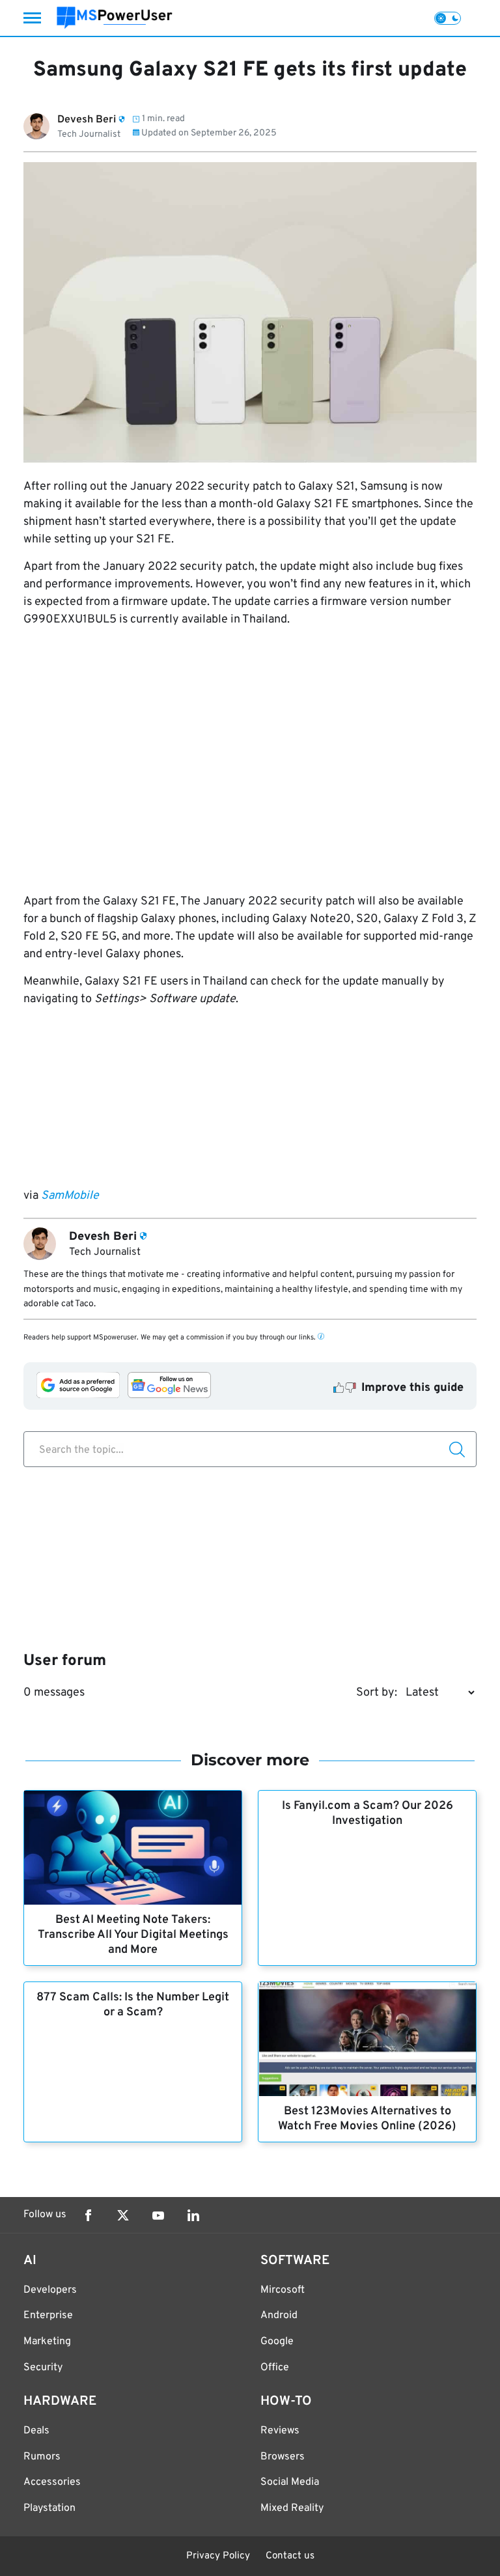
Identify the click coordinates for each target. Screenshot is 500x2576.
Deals (36, 2431)
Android (279, 2316)
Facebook (88, 2215)
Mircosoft (283, 2290)
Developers (50, 2290)
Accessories (52, 2482)
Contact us (290, 2556)
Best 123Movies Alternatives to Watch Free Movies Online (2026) (367, 2119)
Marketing (47, 2342)
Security (43, 2368)
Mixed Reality (292, 2508)
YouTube (158, 2215)
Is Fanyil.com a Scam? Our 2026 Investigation (368, 1813)
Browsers (283, 2457)
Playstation (49, 2508)
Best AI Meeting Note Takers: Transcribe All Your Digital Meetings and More (133, 1935)
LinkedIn (193, 2215)
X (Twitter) (123, 2215)
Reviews (280, 2431)
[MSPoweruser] (115, 18)
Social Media (290, 2482)
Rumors (42, 2457)
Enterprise (48, 2316)
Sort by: (377, 1693)
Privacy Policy (218, 2556)
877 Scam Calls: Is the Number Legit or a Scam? (133, 2005)
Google (277, 2342)
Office (275, 2368)
